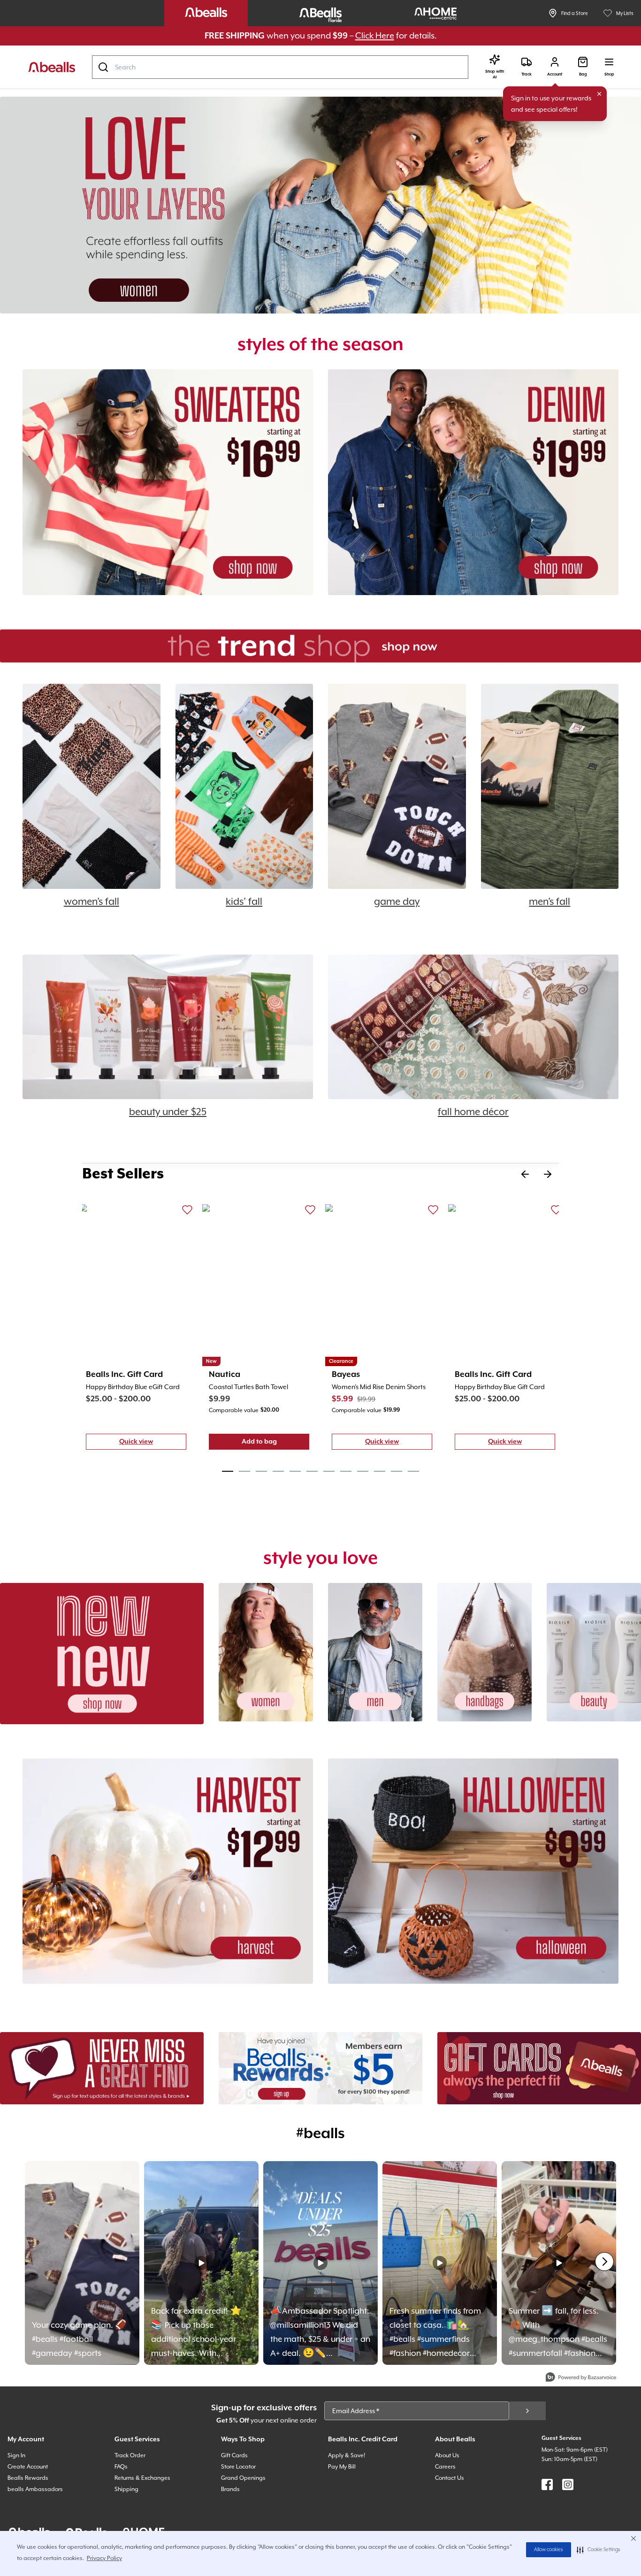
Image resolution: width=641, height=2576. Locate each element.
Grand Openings (243, 2478)
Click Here (375, 35)
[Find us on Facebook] (547, 2484)
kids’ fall (244, 902)
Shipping (126, 2489)
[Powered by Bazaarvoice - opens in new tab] (581, 2378)
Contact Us (450, 2478)
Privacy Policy (104, 2558)
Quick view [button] (153, 1444)
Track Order (130, 2455)
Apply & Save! (347, 2455)
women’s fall (92, 902)
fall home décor (473, 1112)
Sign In (16, 2455)
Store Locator (238, 2467)
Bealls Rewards (28, 2478)
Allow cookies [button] (549, 2550)
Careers (445, 2467)
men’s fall (549, 902)
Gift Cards (234, 2455)
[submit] (527, 2411)
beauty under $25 (168, 1112)
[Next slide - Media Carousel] (604, 2262)
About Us (447, 2455)
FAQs (121, 2467)
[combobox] (280, 67)
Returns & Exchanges (142, 2478)
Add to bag (275, 1444)
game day (397, 902)
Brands (230, 2489)
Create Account (28, 2467)
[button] (599, 2550)
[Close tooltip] (599, 94)
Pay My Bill (342, 2467)
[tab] (228, 1471)
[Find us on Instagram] (568, 2484)
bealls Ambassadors (35, 2489)
